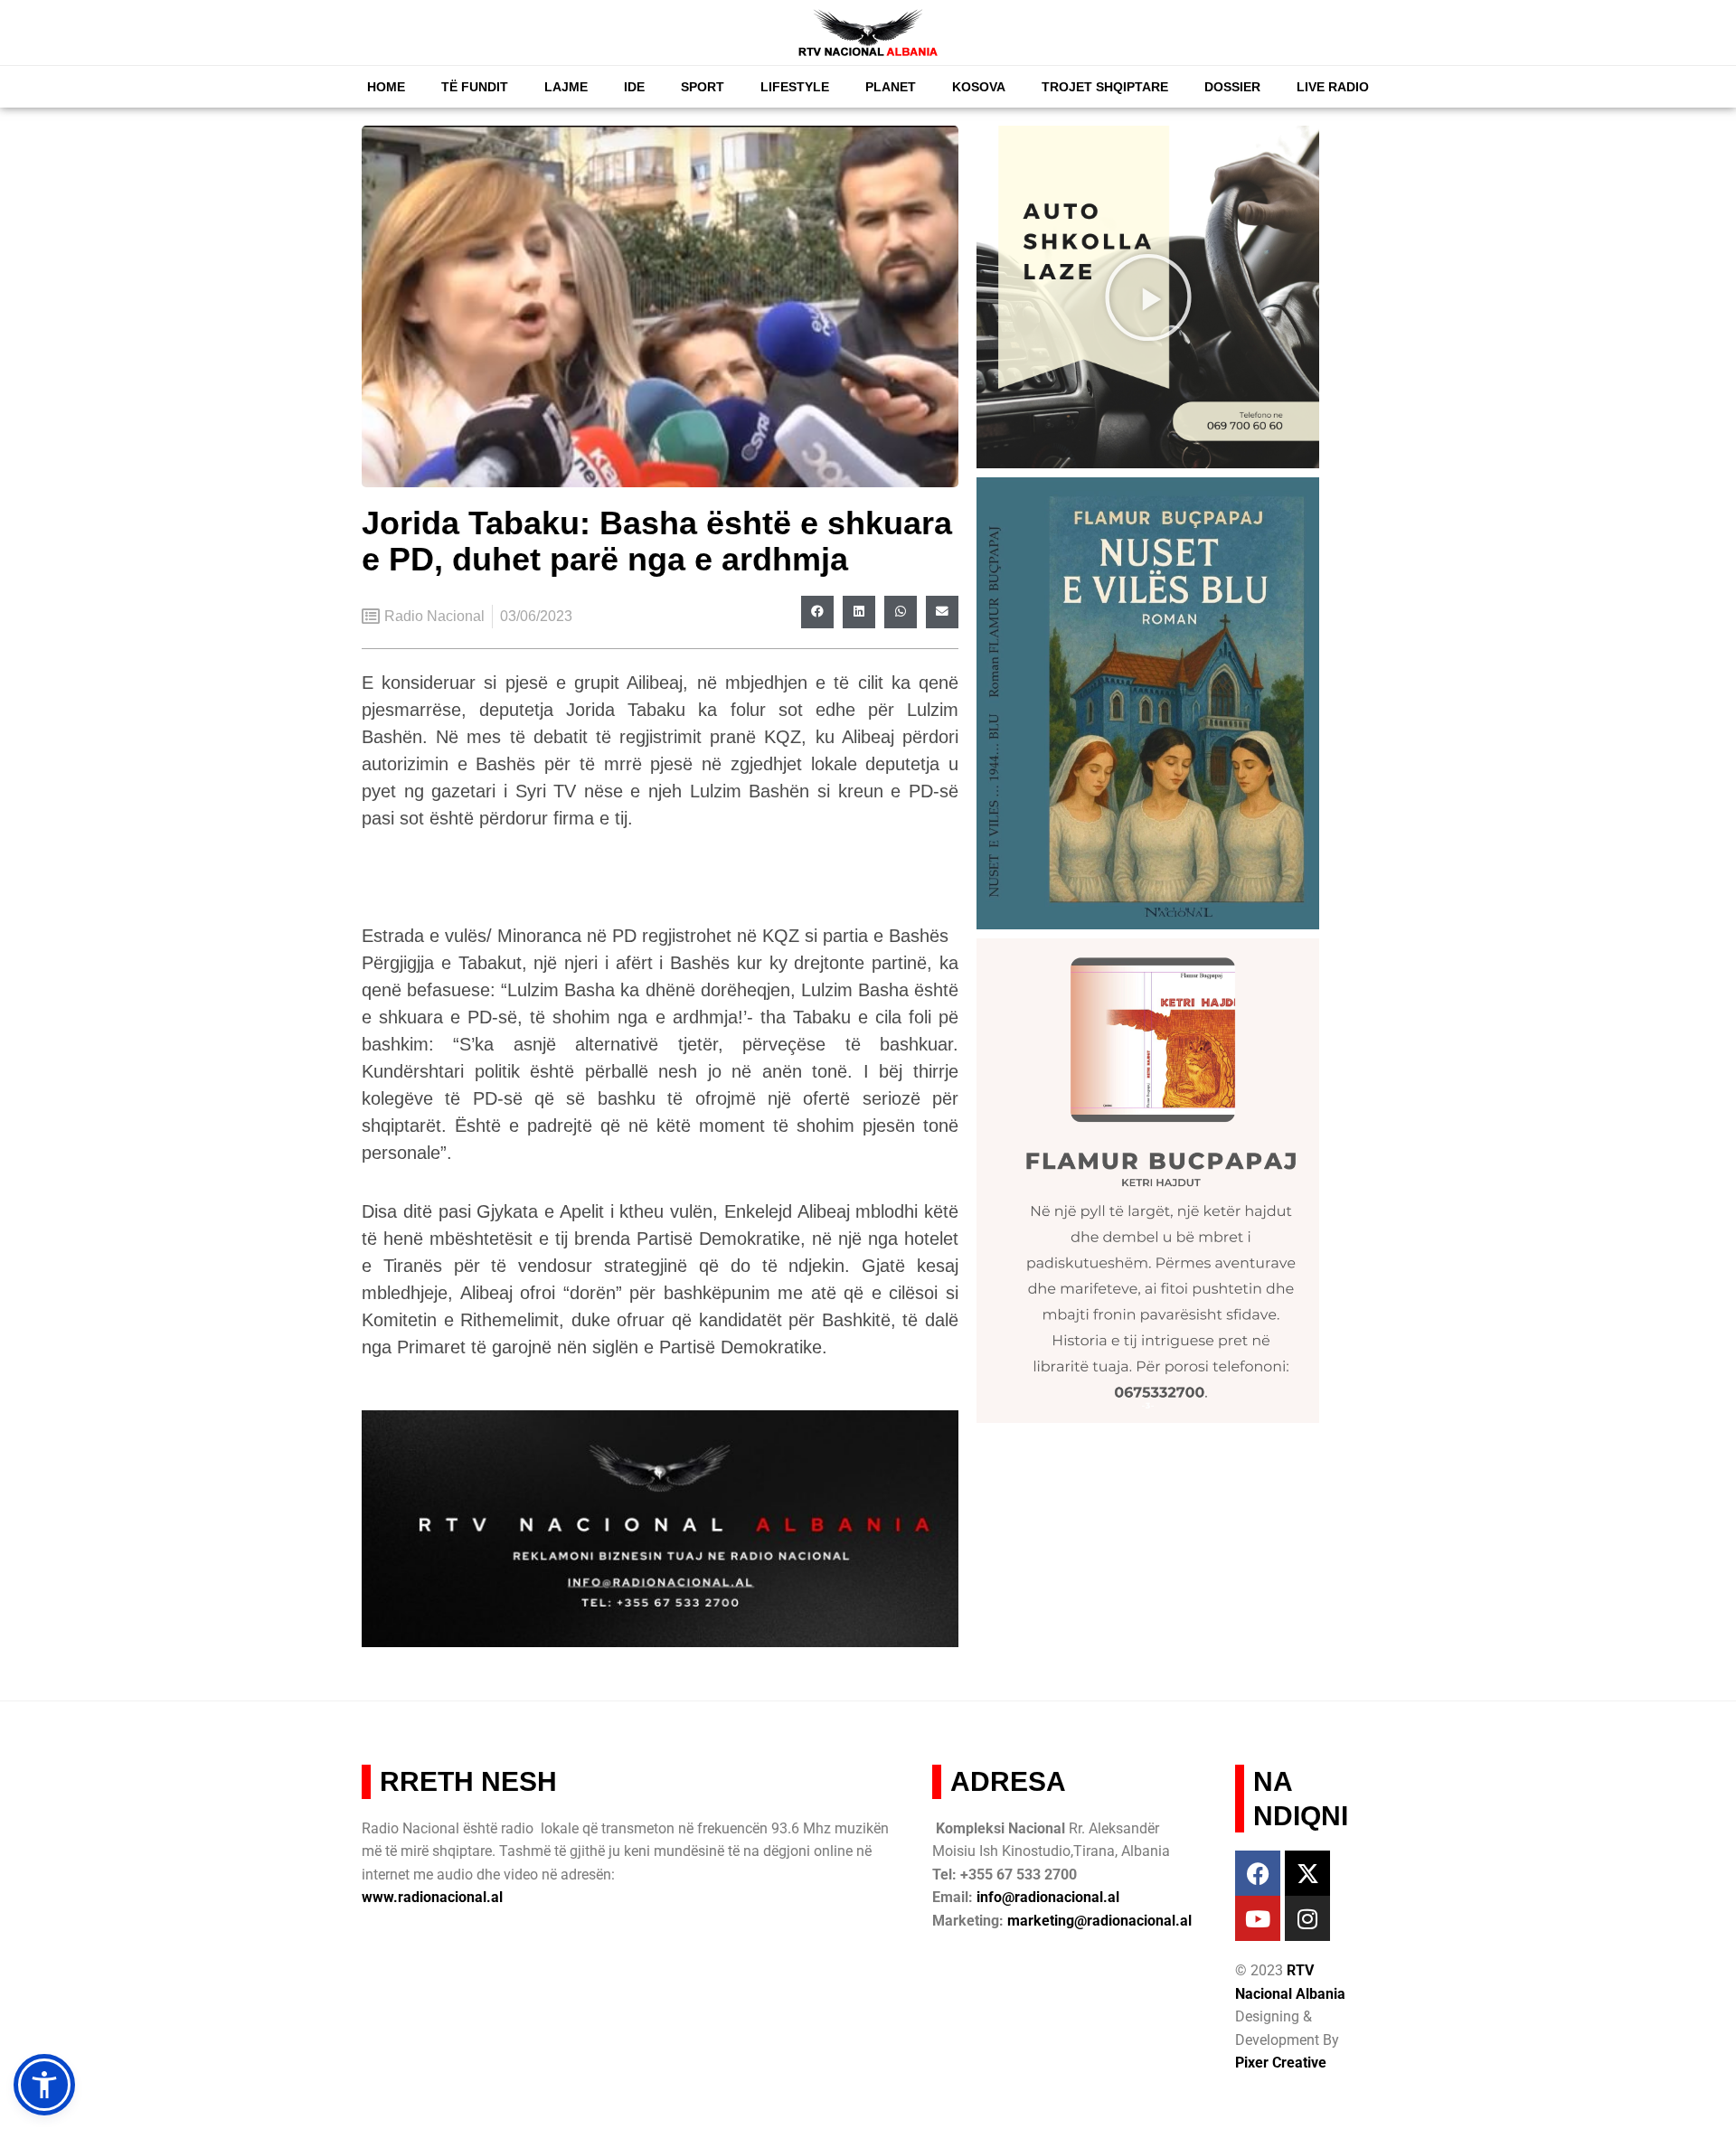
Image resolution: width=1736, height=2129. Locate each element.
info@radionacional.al (1048, 1897)
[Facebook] (1258, 1873)
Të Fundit (475, 87)
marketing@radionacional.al (1099, 1921)
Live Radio (1333, 87)
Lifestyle (795, 87)
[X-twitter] (1307, 1873)
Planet (891, 87)
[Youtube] (1258, 1918)
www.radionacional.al (432, 1897)
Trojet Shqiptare (1105, 87)
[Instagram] (1307, 1918)
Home (386, 87)
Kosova (979, 87)
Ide (634, 87)
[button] (817, 612)
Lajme (566, 87)
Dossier (1232, 87)
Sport (703, 87)
